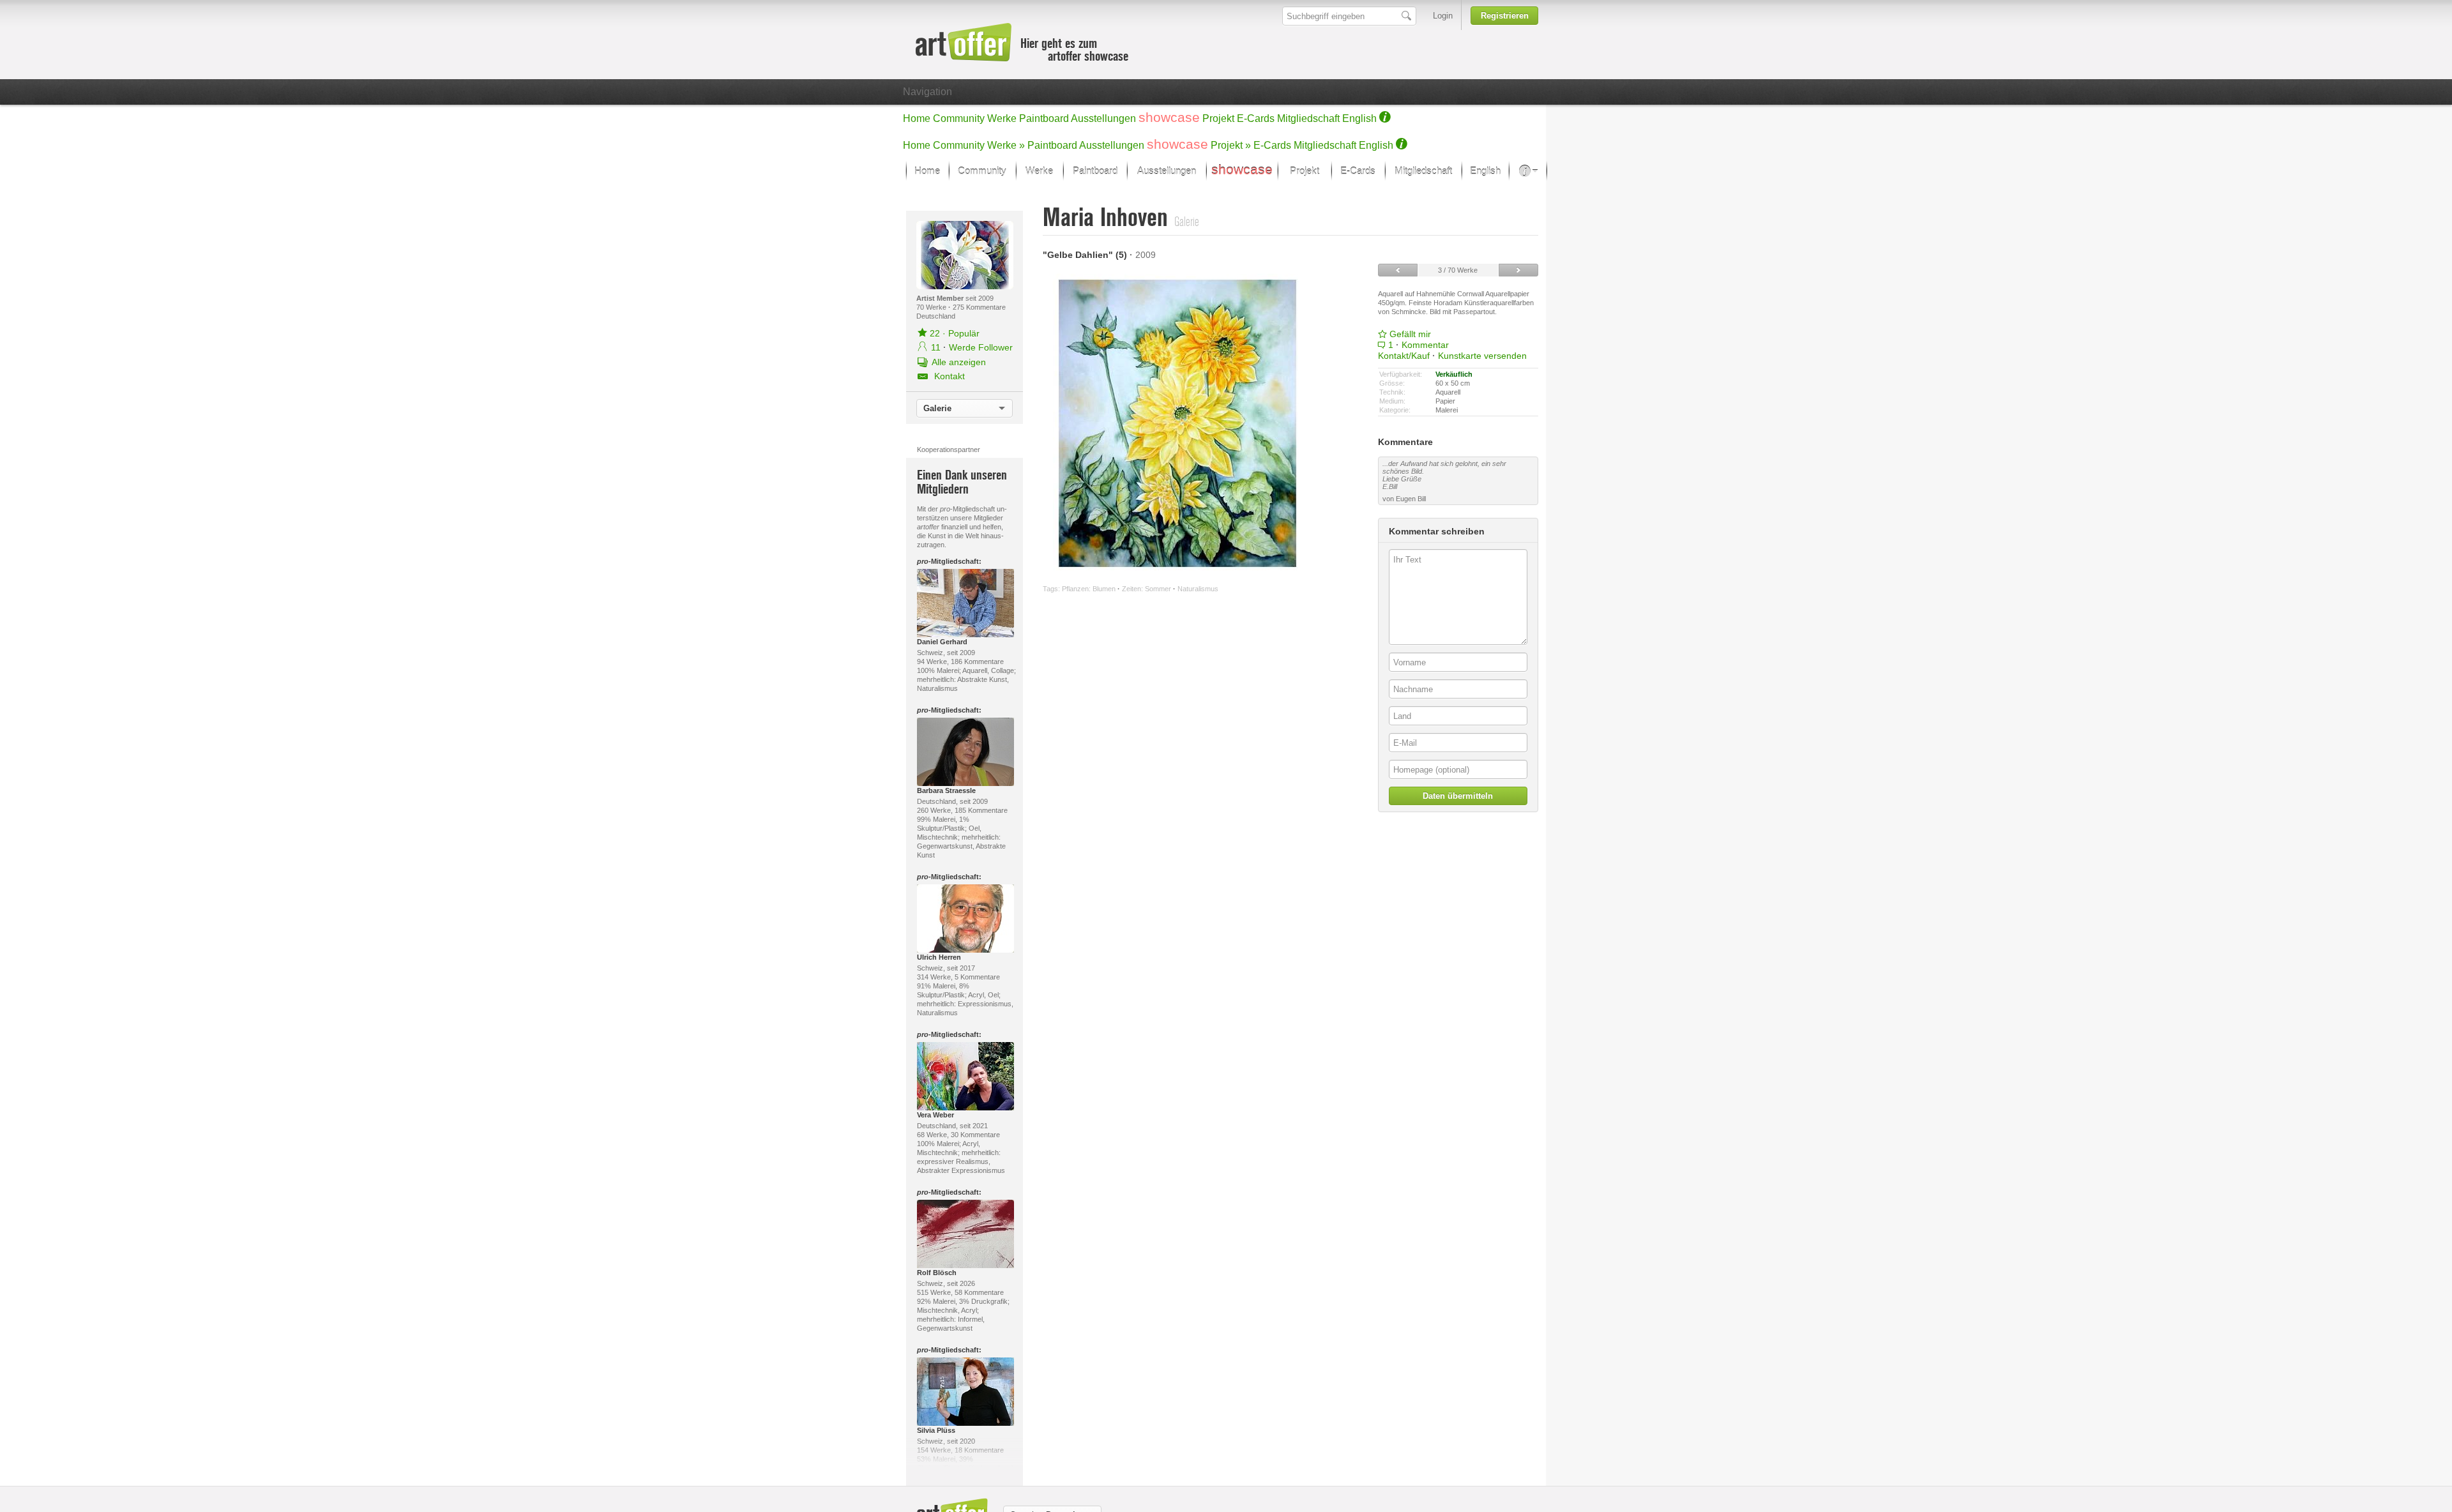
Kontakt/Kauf (1404, 356)
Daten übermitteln (1458, 796)
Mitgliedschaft (1308, 118)
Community (959, 118)
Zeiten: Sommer (1147, 589)
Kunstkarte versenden (1482, 356)
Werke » (1006, 145)
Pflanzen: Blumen (1089, 589)
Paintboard (1044, 118)
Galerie (937, 408)
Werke (1002, 118)
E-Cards (1256, 118)
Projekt (1218, 118)
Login (1443, 16)
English (1359, 118)
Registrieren (1505, 16)
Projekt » (1231, 145)
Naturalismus (1198, 589)
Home (917, 118)
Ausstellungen (1103, 118)
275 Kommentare (979, 307)
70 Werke (932, 307)
